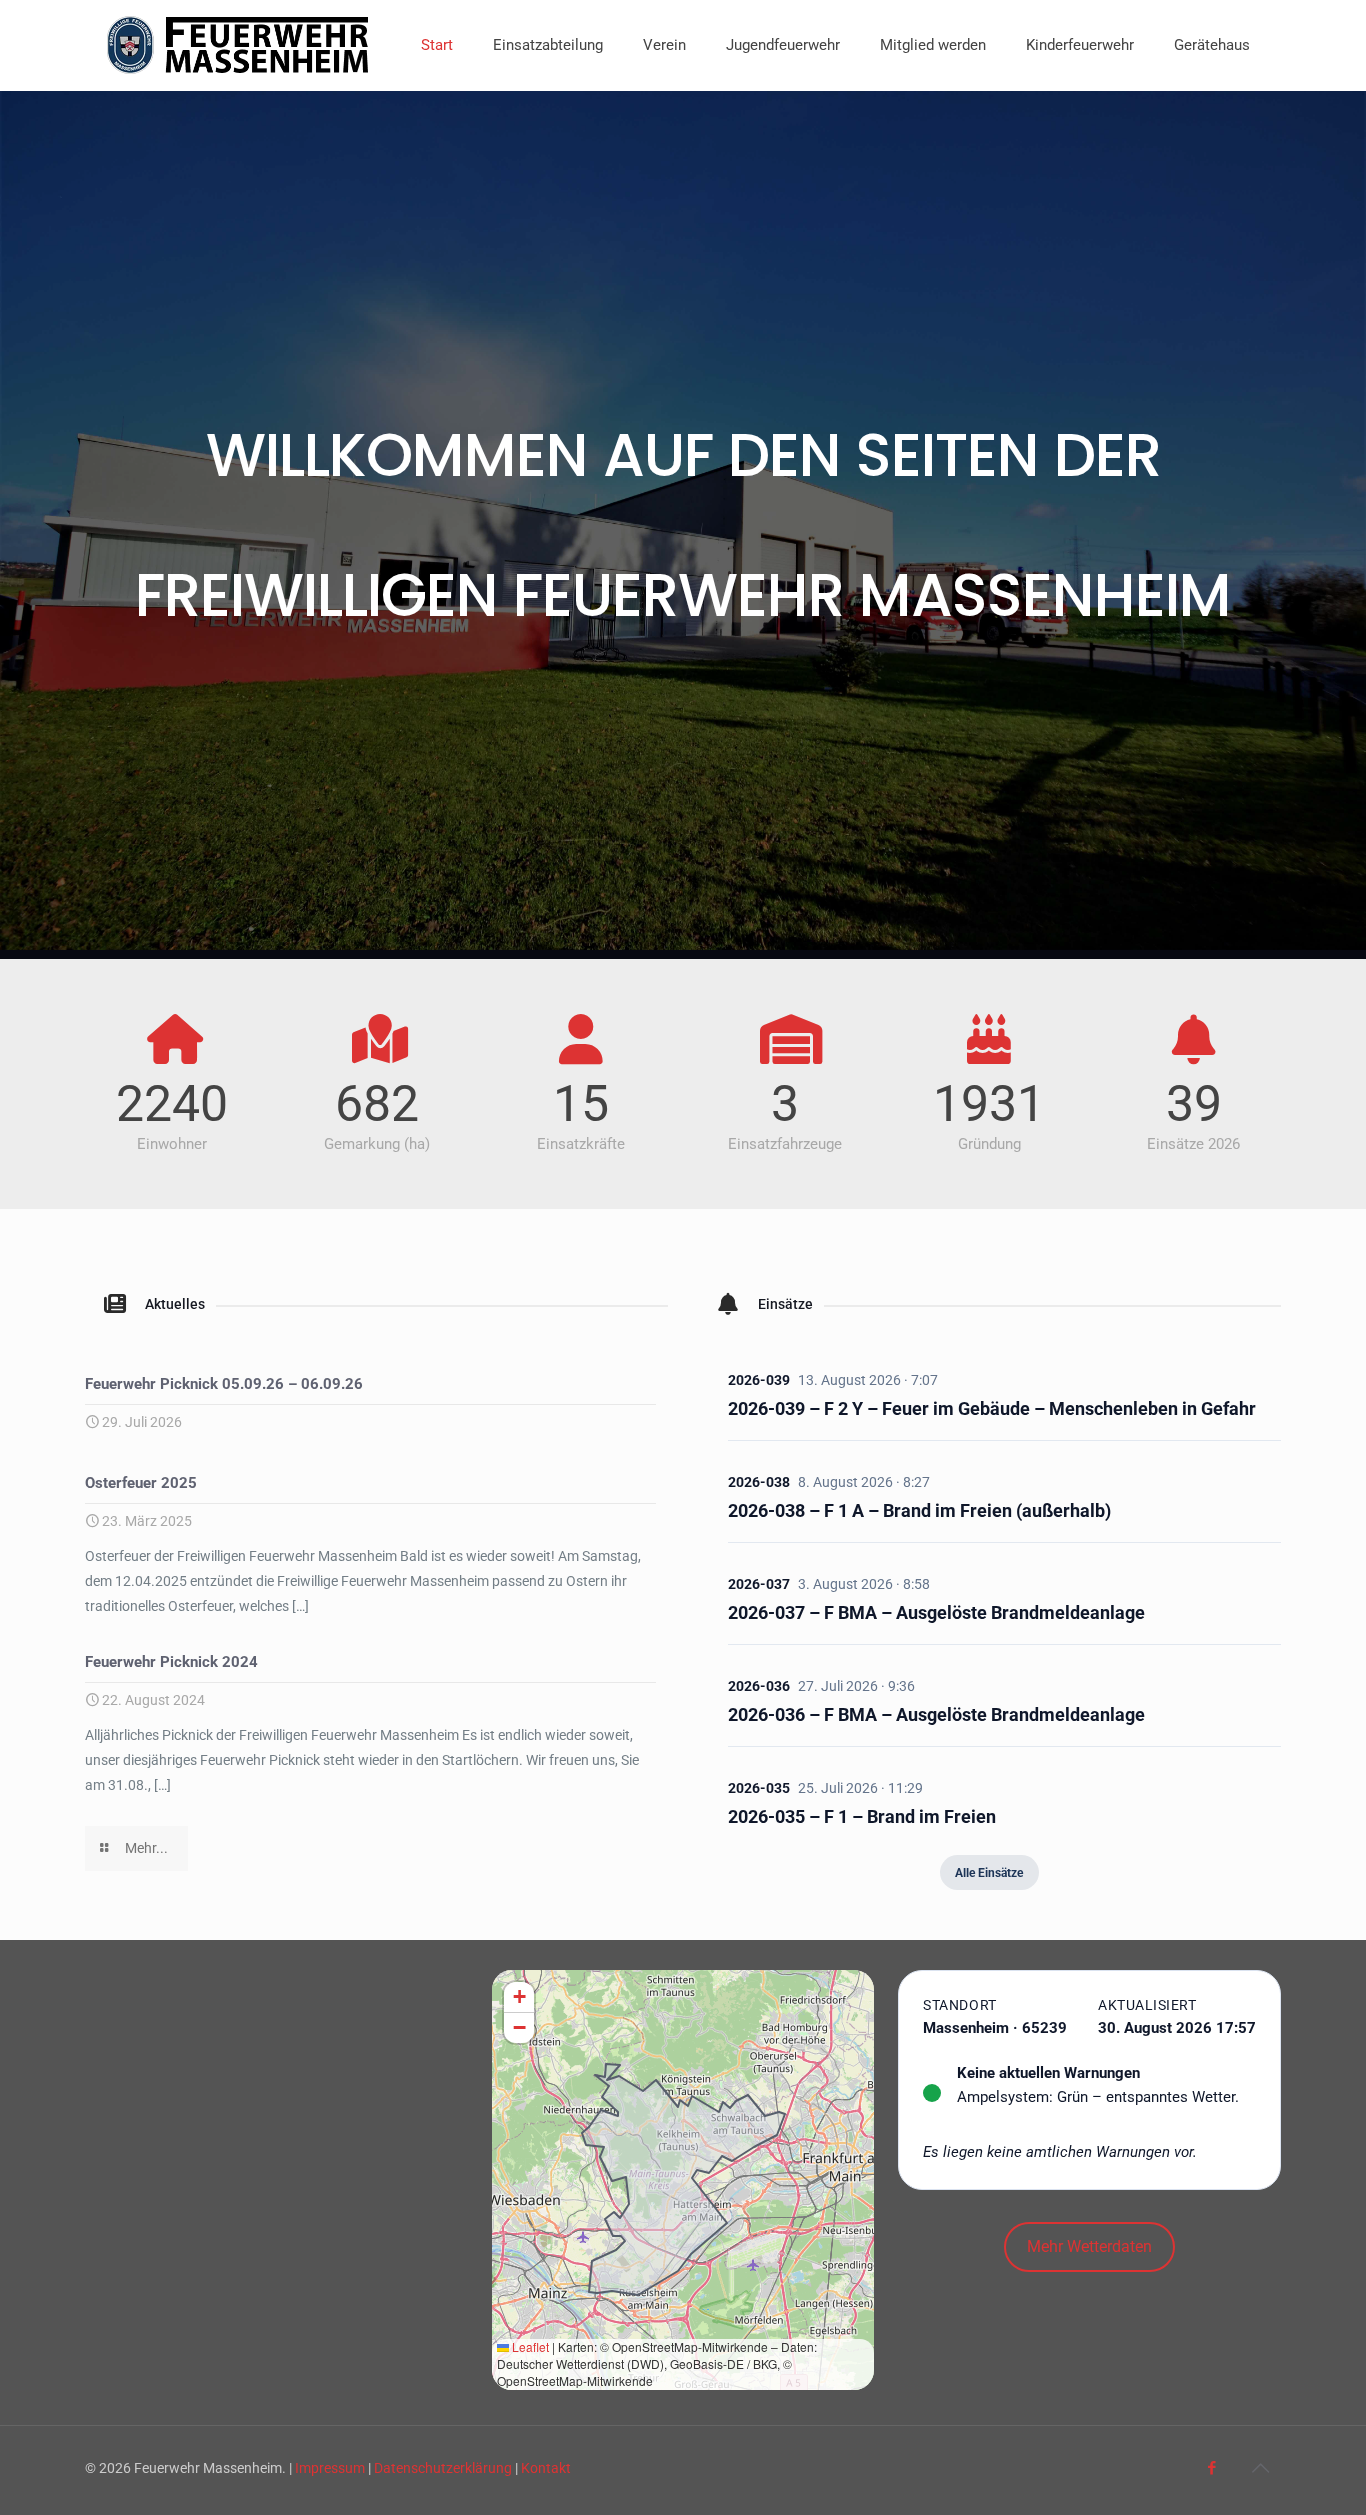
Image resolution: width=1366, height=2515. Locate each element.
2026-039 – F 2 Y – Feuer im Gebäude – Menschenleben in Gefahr (992, 1408)
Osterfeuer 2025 (141, 1483)
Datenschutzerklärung (443, 2468)
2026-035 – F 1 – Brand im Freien (862, 1816)
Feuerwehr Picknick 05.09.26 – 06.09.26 (224, 1384)
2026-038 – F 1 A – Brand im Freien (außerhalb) (919, 1510)
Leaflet (529, 2346)
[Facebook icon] (1211, 2468)
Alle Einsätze (989, 1872)
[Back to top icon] (1260, 2468)
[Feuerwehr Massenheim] (238, 45)
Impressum (330, 2468)
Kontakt (546, 2468)
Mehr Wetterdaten (1089, 2246)
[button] (519, 1997)
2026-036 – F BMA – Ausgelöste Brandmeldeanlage (936, 1714)
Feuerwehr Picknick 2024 (171, 1662)
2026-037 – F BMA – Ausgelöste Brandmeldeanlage (936, 1612)
